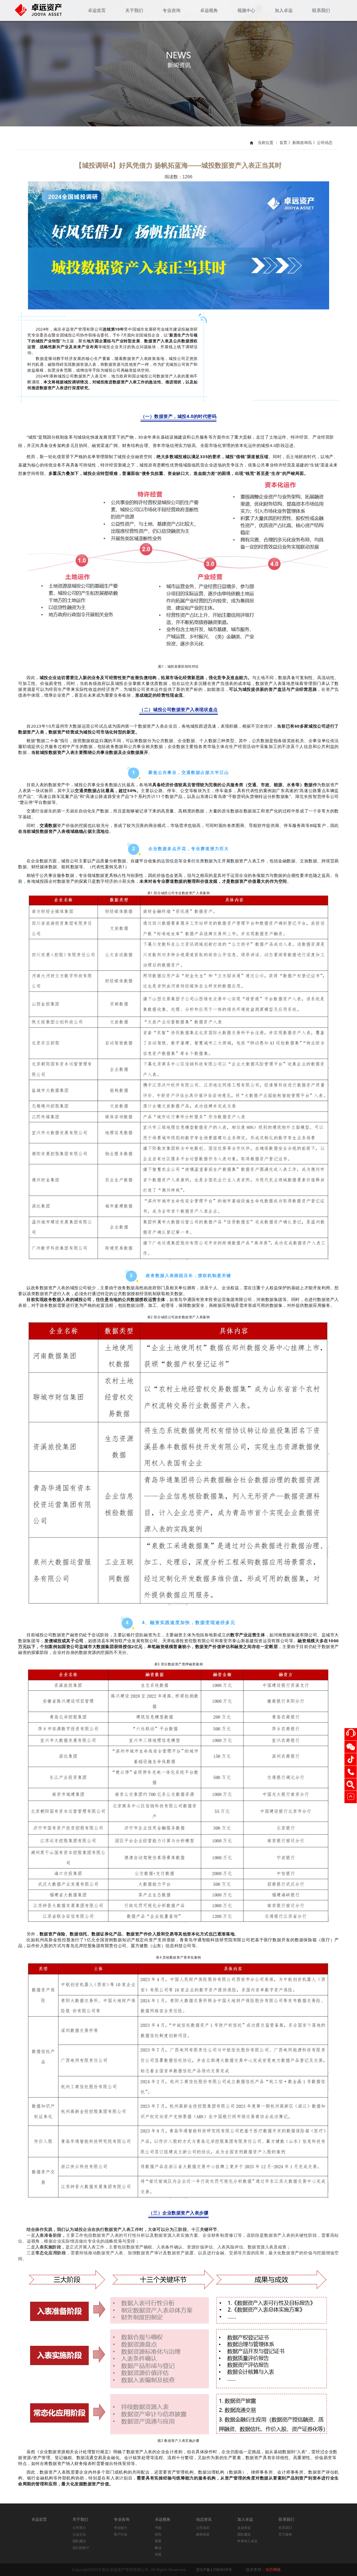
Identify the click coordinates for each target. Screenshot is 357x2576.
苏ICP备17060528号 (214, 2570)
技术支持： (263, 2570)
